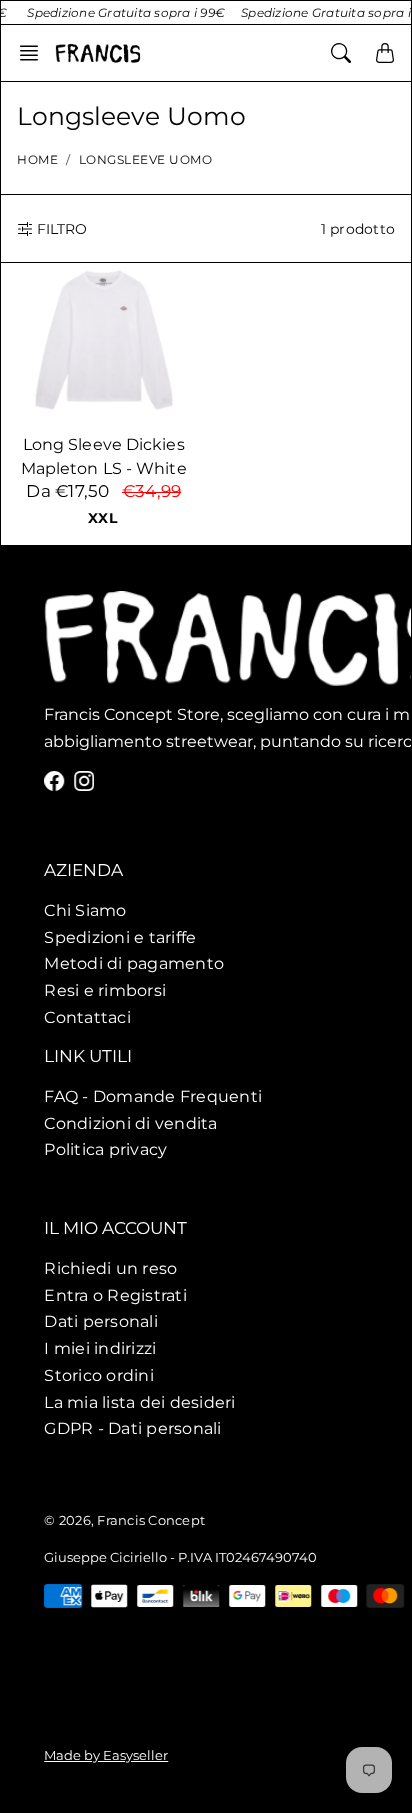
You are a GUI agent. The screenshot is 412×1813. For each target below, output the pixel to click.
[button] (35, 53)
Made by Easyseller (106, 1755)
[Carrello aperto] (385, 53)
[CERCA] (341, 53)
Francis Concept (151, 1520)
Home (37, 159)
